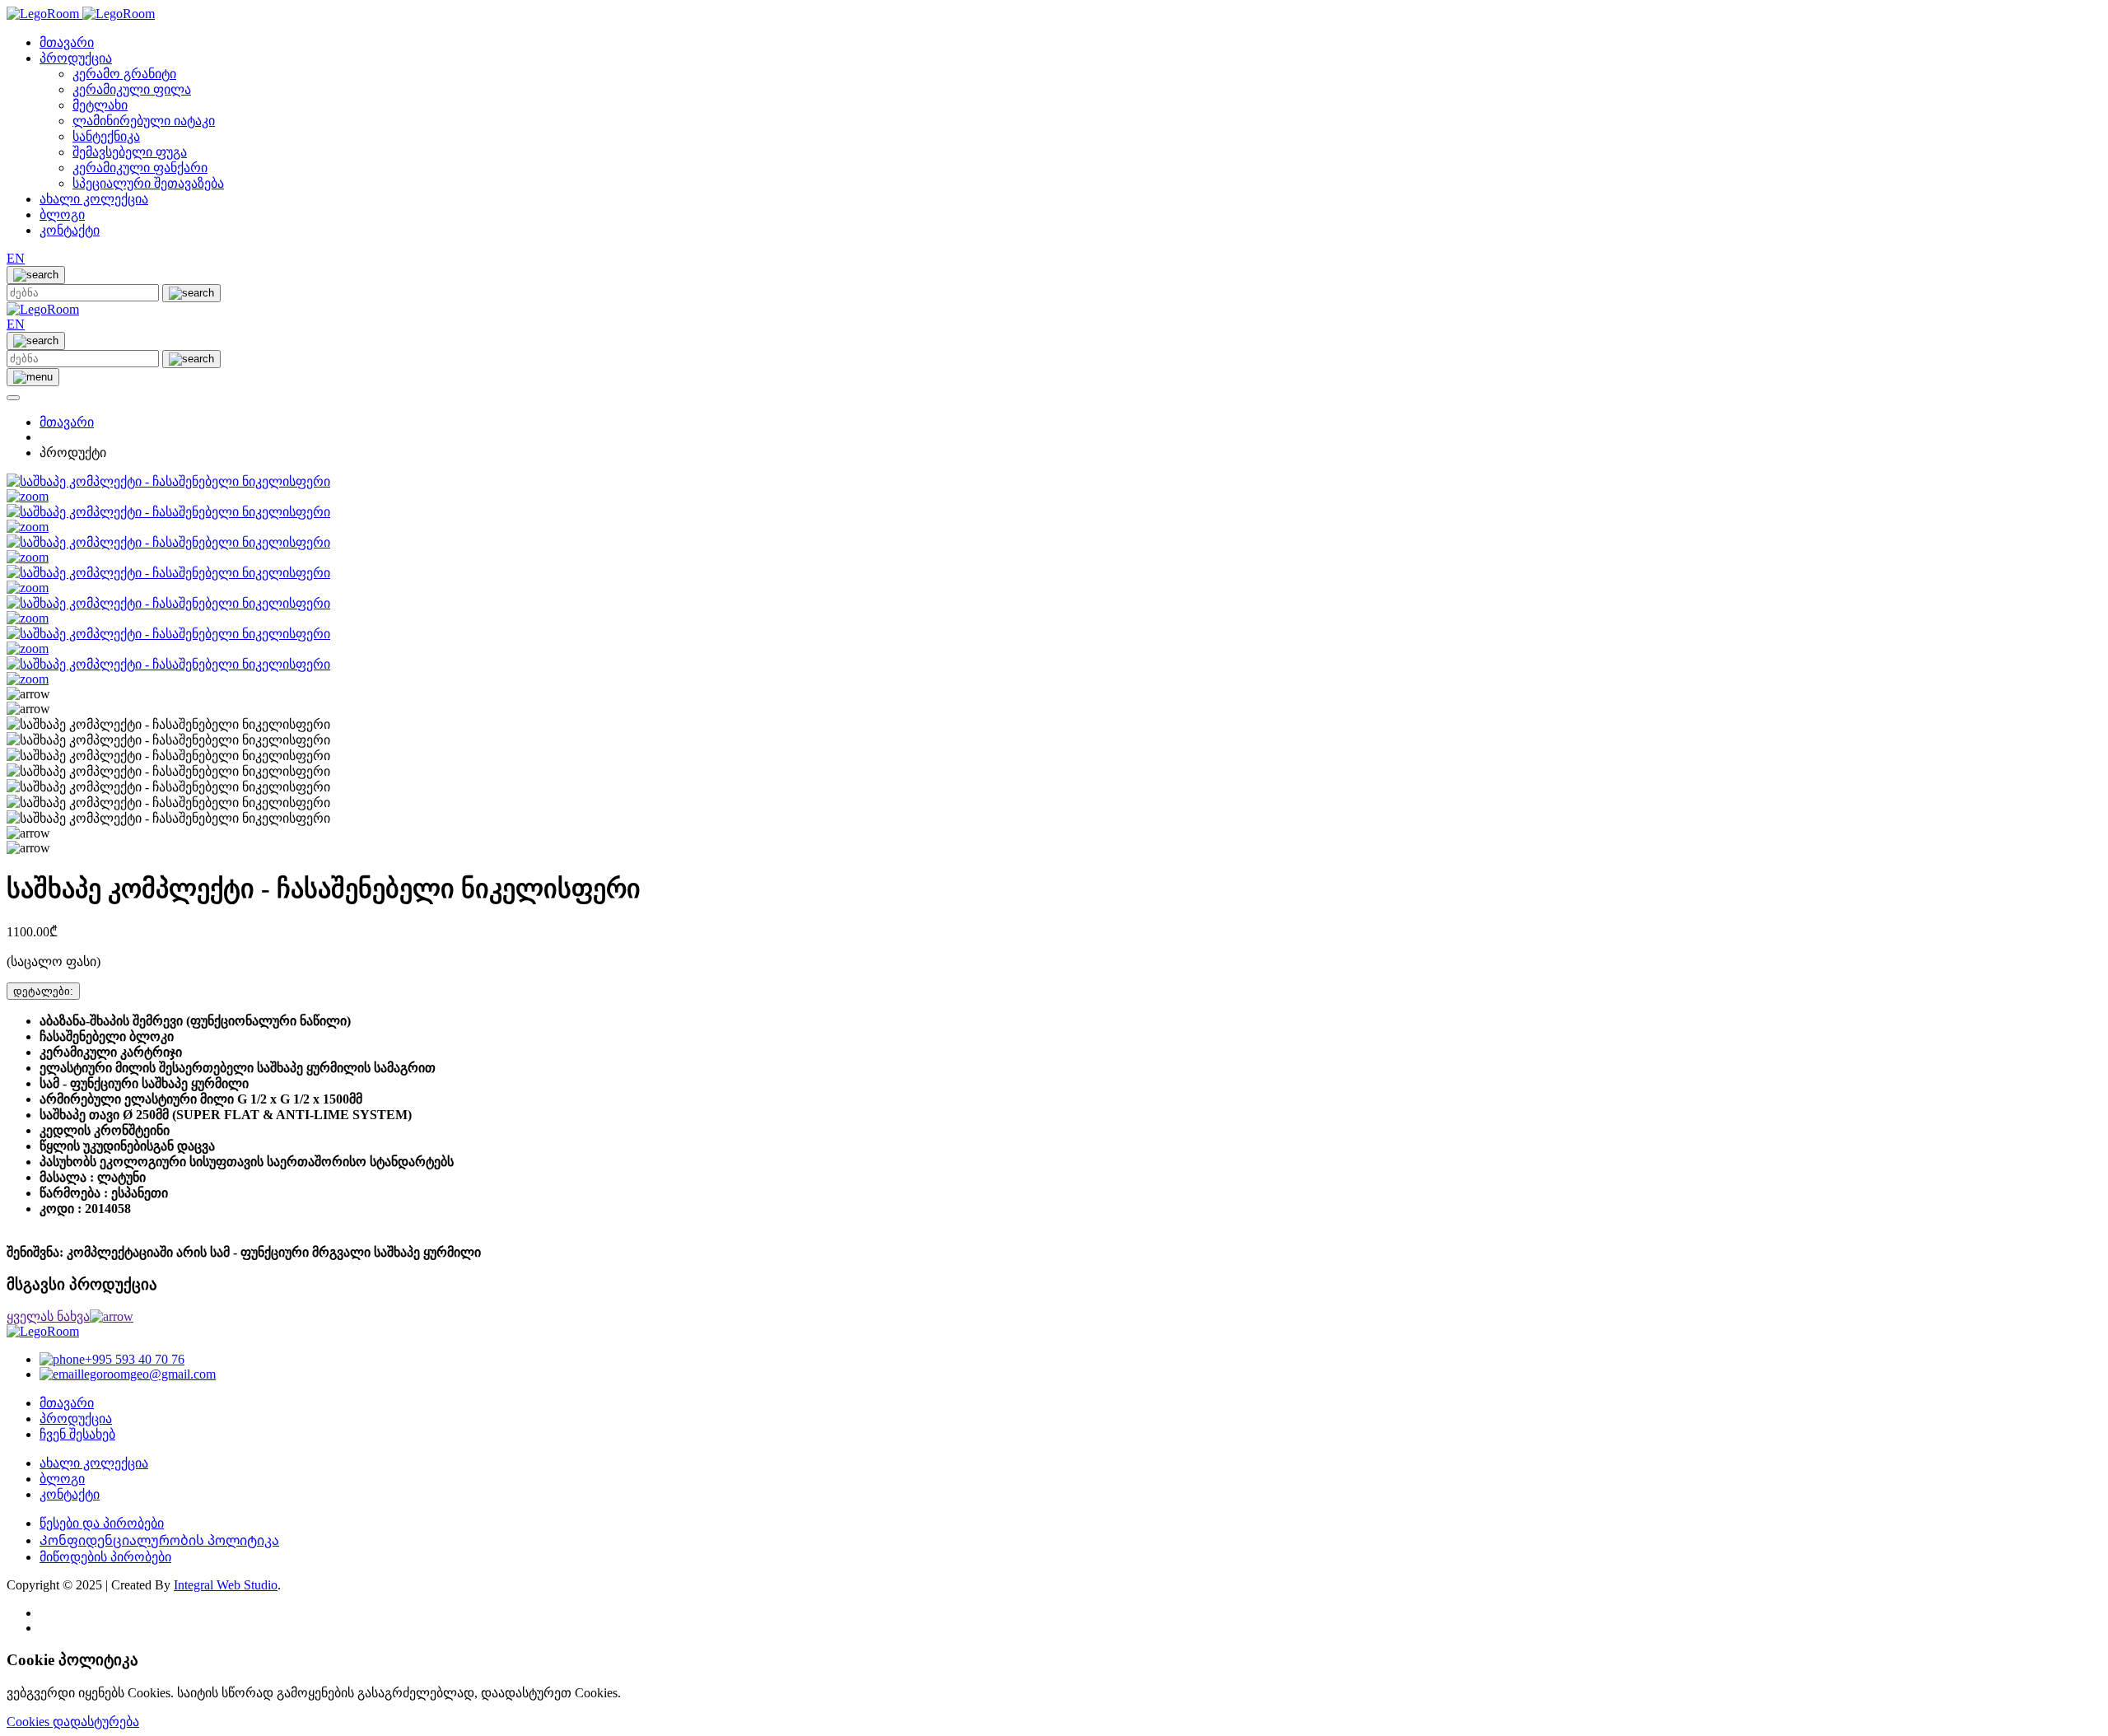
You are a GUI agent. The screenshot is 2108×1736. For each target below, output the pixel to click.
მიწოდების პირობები (105, 1557)
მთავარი (67, 42)
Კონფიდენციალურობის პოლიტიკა (159, 1540)
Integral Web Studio (226, 1585)
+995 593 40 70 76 (135, 1359)
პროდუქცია (76, 58)
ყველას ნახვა (48, 1316)
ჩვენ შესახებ (77, 1434)
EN (16, 258)
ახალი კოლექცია (94, 199)
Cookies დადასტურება (73, 1722)
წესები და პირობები (102, 1523)
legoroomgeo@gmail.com (148, 1374)
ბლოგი (62, 215)
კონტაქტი (70, 230)
